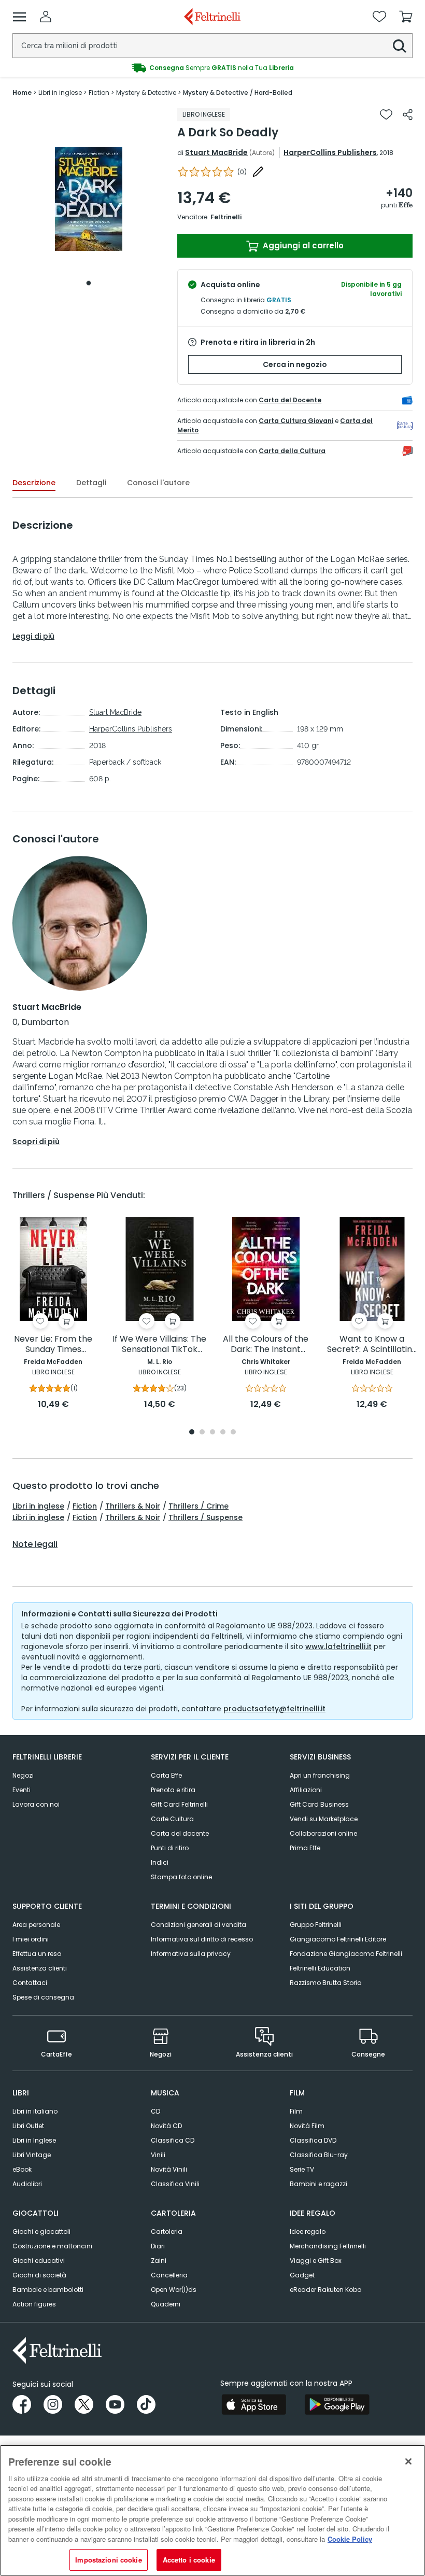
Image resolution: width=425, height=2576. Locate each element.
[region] (212, 2510)
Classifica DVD (313, 2140)
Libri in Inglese (34, 2140)
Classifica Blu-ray (319, 2155)
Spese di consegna (43, 1997)
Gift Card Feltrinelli (179, 1804)
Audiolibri (27, 2184)
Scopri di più (36, 1142)
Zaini (159, 2261)
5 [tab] (233, 1433)
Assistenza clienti (40, 1968)
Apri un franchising (320, 1775)
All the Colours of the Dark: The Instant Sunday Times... (266, 1345)
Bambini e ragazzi (318, 2184)
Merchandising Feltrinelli (328, 2246)
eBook (22, 2169)
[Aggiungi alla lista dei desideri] (386, 115)
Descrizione (34, 483)
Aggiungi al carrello (302, 245)
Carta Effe (166, 1775)
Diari (158, 2246)
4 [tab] (223, 1433)
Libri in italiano (35, 2111)
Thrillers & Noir (133, 1506)
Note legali (35, 1544)
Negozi (23, 1775)
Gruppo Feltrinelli (316, 1925)
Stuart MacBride (216, 152)
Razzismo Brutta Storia (326, 1983)
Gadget (302, 2275)
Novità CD (166, 2126)
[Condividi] (408, 115)
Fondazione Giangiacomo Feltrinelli (346, 1954)
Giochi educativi (39, 2261)
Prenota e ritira (173, 1790)
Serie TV (302, 2169)
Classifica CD (173, 2140)
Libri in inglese (38, 1506)
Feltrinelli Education (320, 1968)
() (242, 172)
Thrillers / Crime (199, 1506)
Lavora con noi (36, 1804)
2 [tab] (202, 1433)
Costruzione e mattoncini (52, 2246)
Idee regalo (308, 2232)
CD (155, 2111)
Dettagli (91, 483)
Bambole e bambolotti (48, 2290)
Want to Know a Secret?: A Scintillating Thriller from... (372, 1345)
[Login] (46, 17)
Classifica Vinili (175, 2184)
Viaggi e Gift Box (316, 2261)
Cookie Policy (350, 2539)
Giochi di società (39, 2275)
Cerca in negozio (295, 364)
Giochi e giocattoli (41, 2232)
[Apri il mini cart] (406, 17)
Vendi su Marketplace (324, 1819)
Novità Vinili (169, 2169)
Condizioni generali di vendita (199, 1925)
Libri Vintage (32, 2155)
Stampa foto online (181, 1877)
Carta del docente (180, 1833)
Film (296, 2111)
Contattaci (30, 1983)
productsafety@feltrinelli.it (274, 1709)
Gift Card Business (319, 1804)
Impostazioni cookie (108, 2560)
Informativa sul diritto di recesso (202, 1939)
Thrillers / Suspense (206, 1517)
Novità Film (307, 2126)
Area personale (36, 1925)
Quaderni (166, 2304)
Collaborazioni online (323, 1833)
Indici (160, 1862)
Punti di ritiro (170, 1848)
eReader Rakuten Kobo (325, 2290)
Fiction (85, 1506)
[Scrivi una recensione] (258, 172)
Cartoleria (167, 2232)
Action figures (34, 2304)
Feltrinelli (226, 217)
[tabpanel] (89, 199)
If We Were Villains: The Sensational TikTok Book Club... (159, 1345)
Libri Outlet (28, 2126)
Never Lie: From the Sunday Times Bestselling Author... (53, 1345)
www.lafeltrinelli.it (338, 1646)
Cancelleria (169, 2275)
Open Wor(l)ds (174, 2290)
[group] (212, 68)
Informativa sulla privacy (191, 1954)
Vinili (158, 2155)
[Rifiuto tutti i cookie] (408, 2461)
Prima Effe (305, 1848)
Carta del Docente (290, 400)
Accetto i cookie (189, 2560)
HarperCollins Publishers (330, 152)
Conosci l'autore (158, 483)
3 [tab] (212, 1433)
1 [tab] (89, 283)
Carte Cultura (172, 1819)
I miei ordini (31, 1939)
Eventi (22, 1790)
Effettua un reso (37, 1954)
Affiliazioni (306, 1790)
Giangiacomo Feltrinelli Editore (338, 1939)
